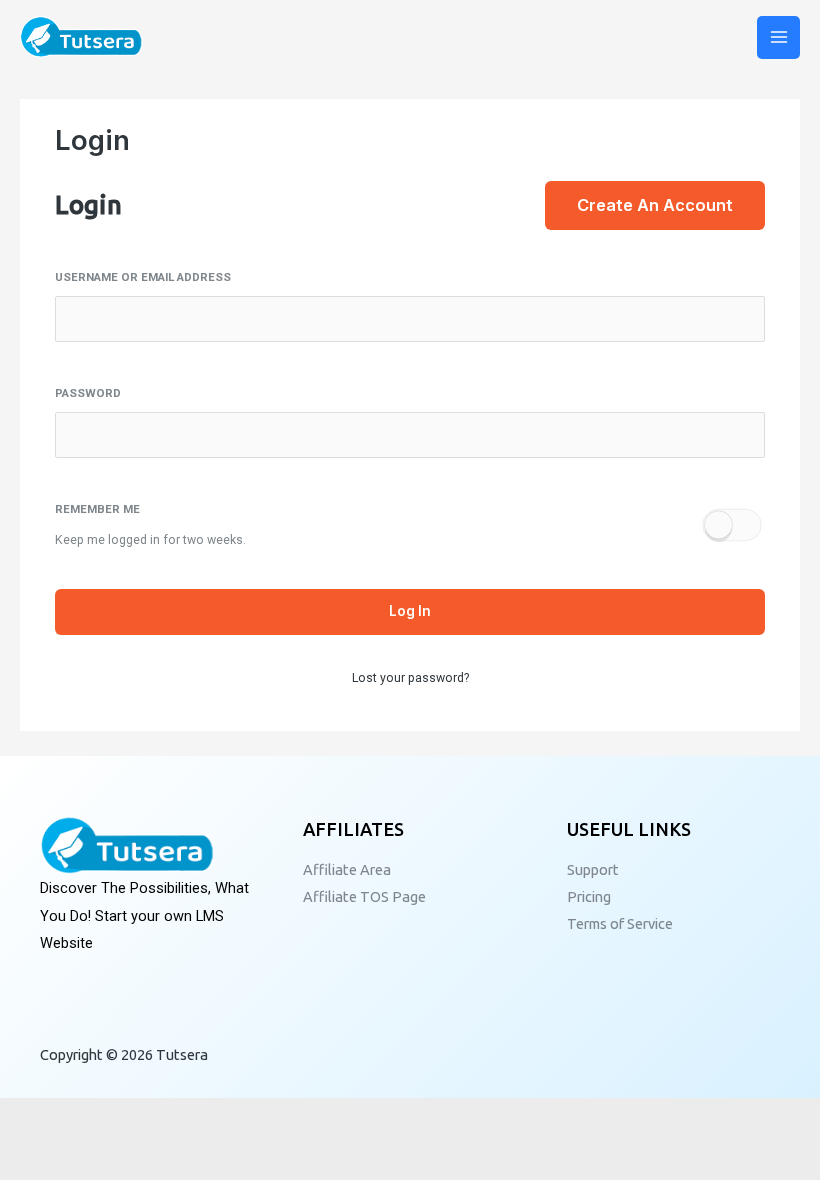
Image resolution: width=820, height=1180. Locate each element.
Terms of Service (620, 923)
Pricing (589, 896)
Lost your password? (410, 678)
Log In (410, 611)
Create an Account (655, 205)
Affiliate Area (347, 869)
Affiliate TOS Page (364, 896)
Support (593, 869)
